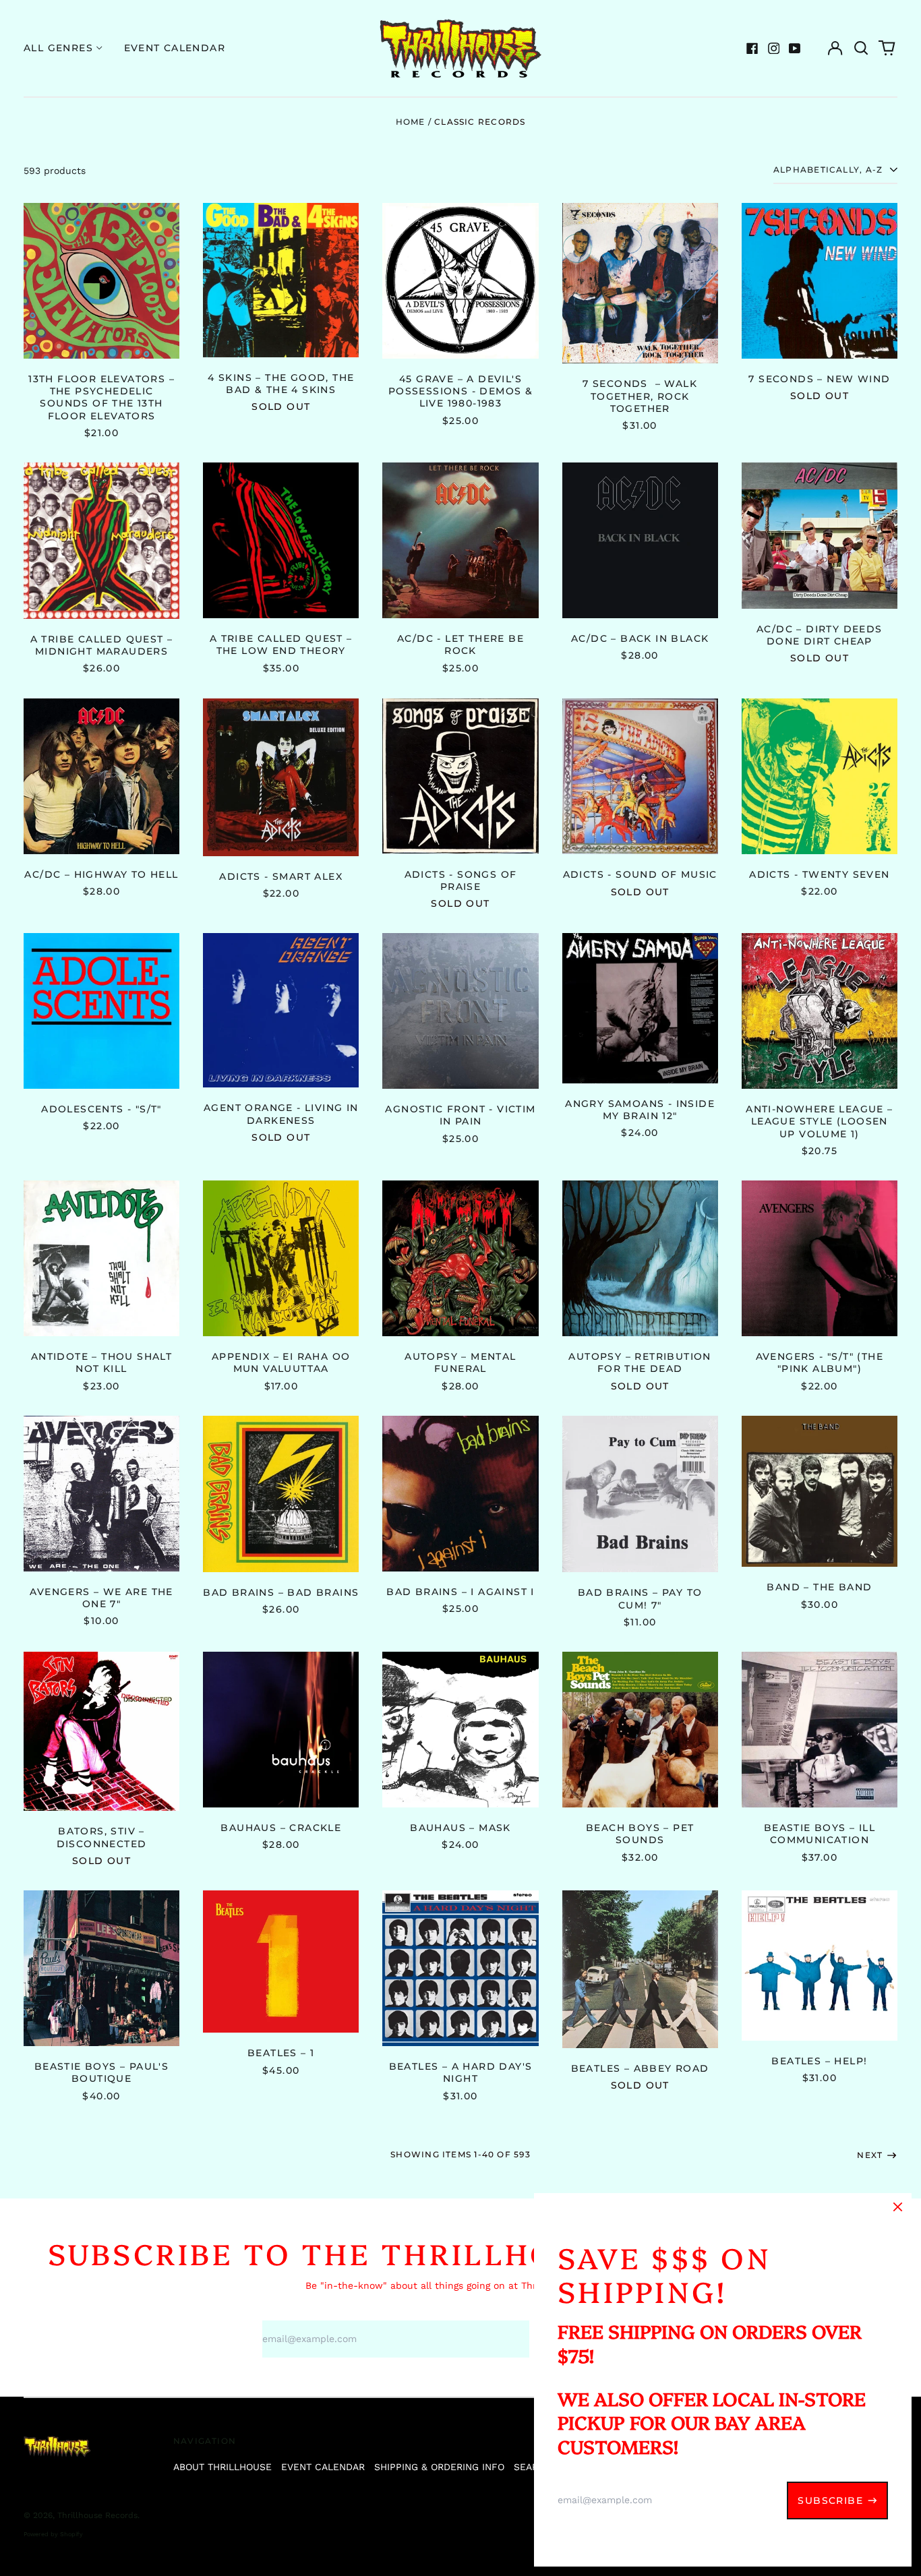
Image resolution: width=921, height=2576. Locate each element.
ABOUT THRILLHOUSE (222, 2467)
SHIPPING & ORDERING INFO (439, 2467)
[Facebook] (752, 49)
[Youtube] (795, 49)
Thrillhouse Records (97, 2515)
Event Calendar (175, 48)
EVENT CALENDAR (323, 2467)
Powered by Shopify (53, 2534)
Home (411, 122)
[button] (861, 49)
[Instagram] (774, 49)
